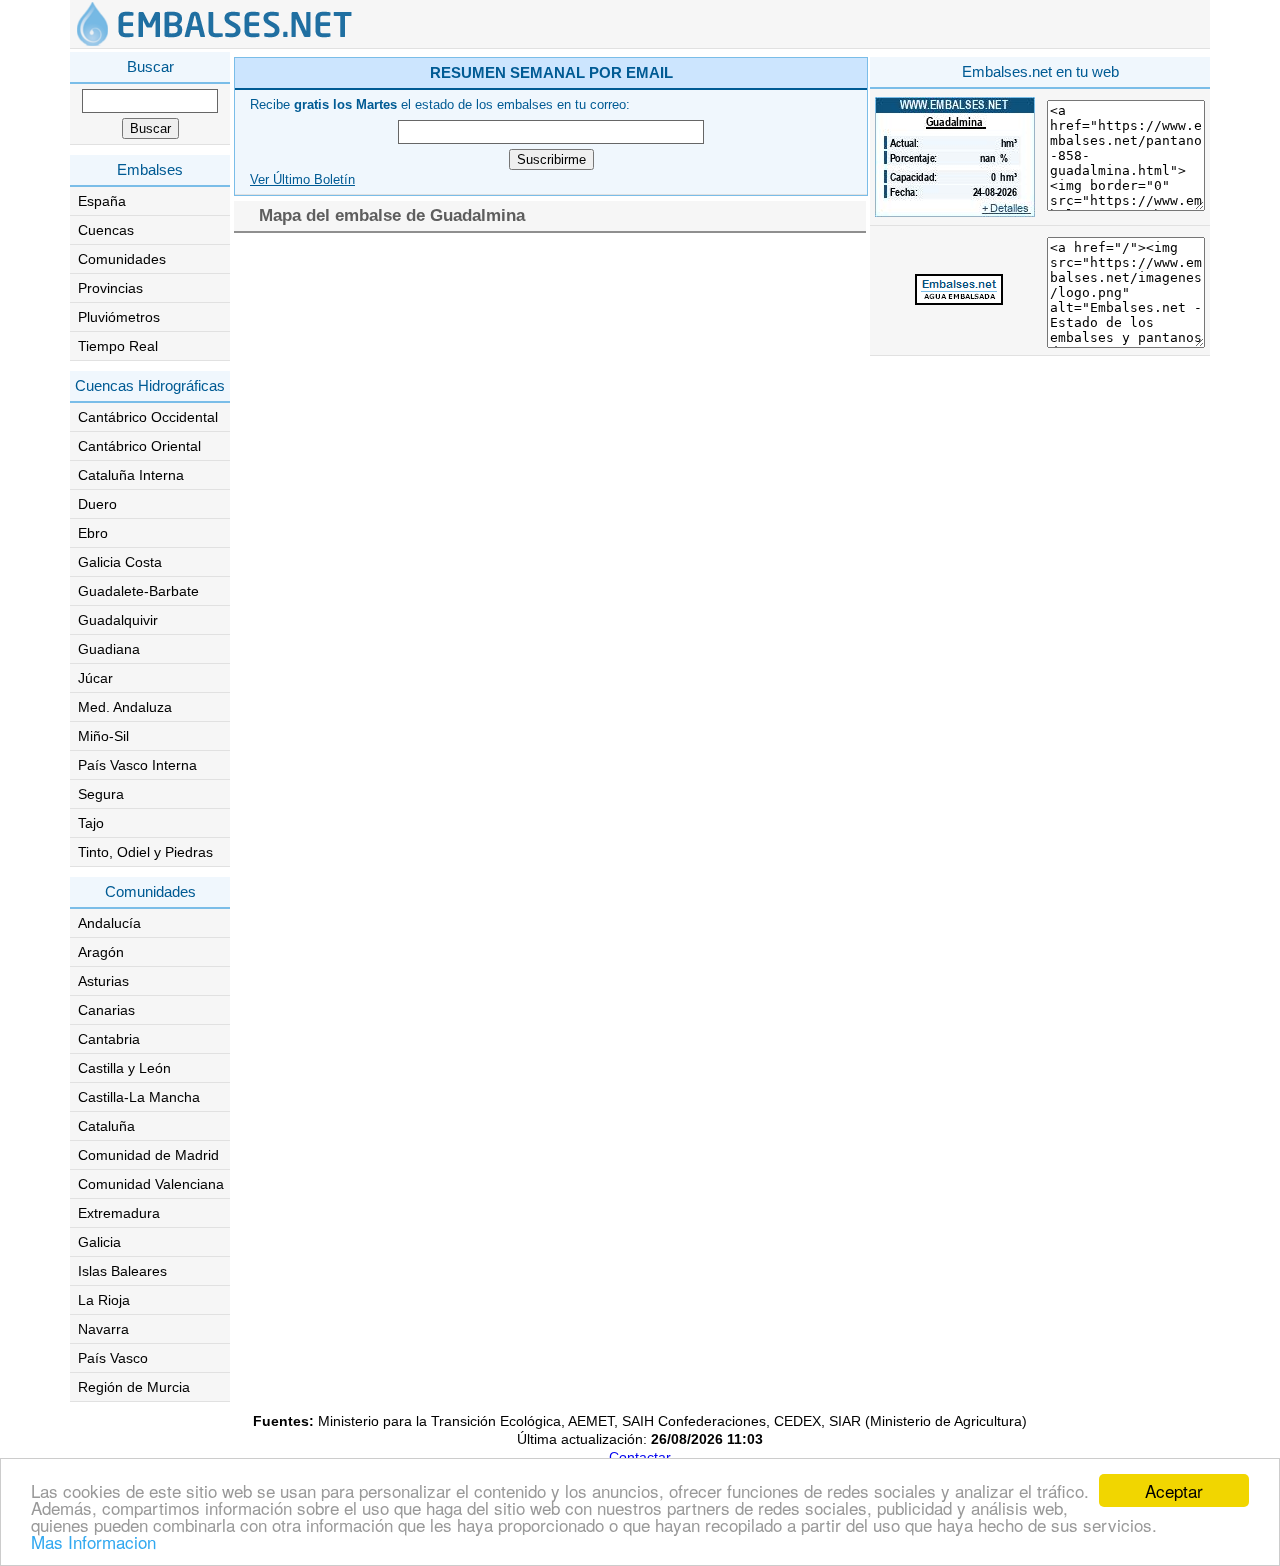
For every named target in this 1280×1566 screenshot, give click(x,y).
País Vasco (113, 1358)
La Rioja (104, 1300)
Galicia (99, 1242)
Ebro (93, 533)
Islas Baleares (122, 1271)
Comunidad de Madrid (148, 1155)
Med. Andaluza (125, 707)
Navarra (103, 1329)
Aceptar (1174, 1490)
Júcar (95, 678)
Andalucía (109, 923)
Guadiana (109, 649)
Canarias (106, 1010)
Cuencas (106, 230)
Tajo (91, 823)
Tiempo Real (118, 346)
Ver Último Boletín (302, 180)
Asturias (103, 981)
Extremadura (119, 1213)
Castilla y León (124, 1068)
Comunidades (122, 259)
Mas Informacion (93, 1541)
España (102, 201)
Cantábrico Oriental (139, 446)
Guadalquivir (118, 620)
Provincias (110, 288)
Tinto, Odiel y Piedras (145, 852)
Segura (101, 794)
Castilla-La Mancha (139, 1097)
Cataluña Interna (131, 475)
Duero (97, 504)
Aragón (101, 952)
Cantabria (109, 1039)
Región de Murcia (134, 1387)
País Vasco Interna (137, 765)
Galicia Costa (120, 562)
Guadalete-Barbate (138, 591)
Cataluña (106, 1126)
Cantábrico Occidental (148, 417)
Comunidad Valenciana (151, 1184)
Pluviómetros (119, 317)
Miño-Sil (103, 736)
